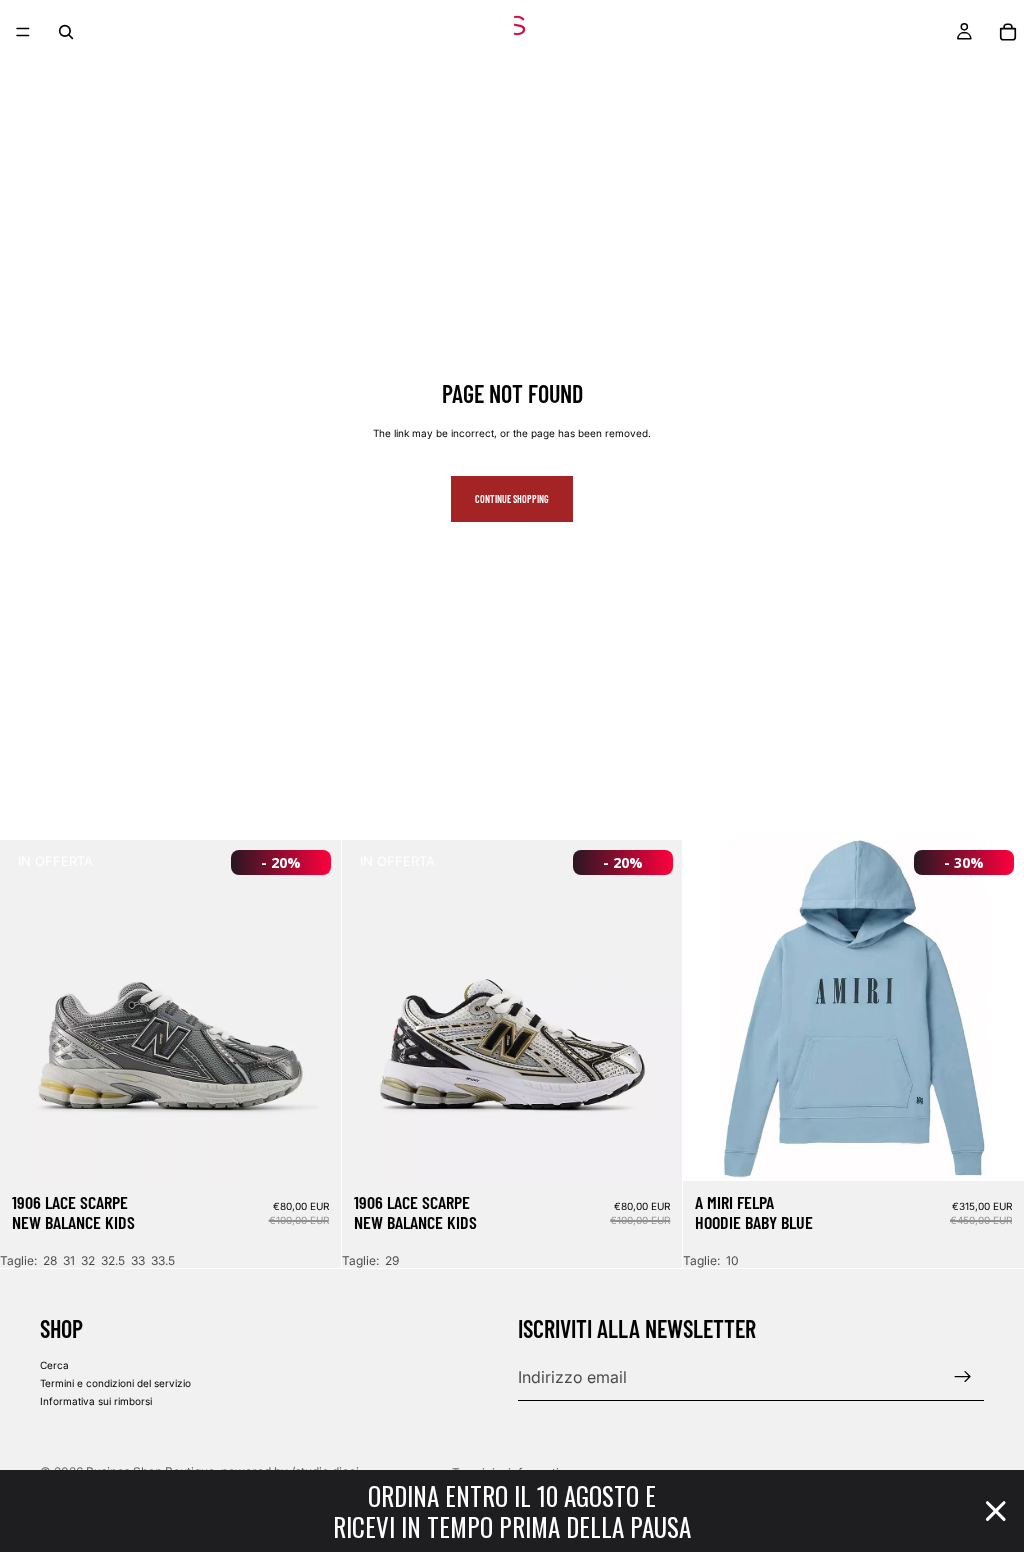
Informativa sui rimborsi (96, 1401)
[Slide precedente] (30, 1011)
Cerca (54, 1365)
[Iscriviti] (963, 1377)
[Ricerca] (66, 32)
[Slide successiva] (311, 1011)
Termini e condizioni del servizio (115, 1383)
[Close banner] (996, 1511)
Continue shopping (512, 499)
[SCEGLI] (310, 1150)
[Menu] (23, 32)
